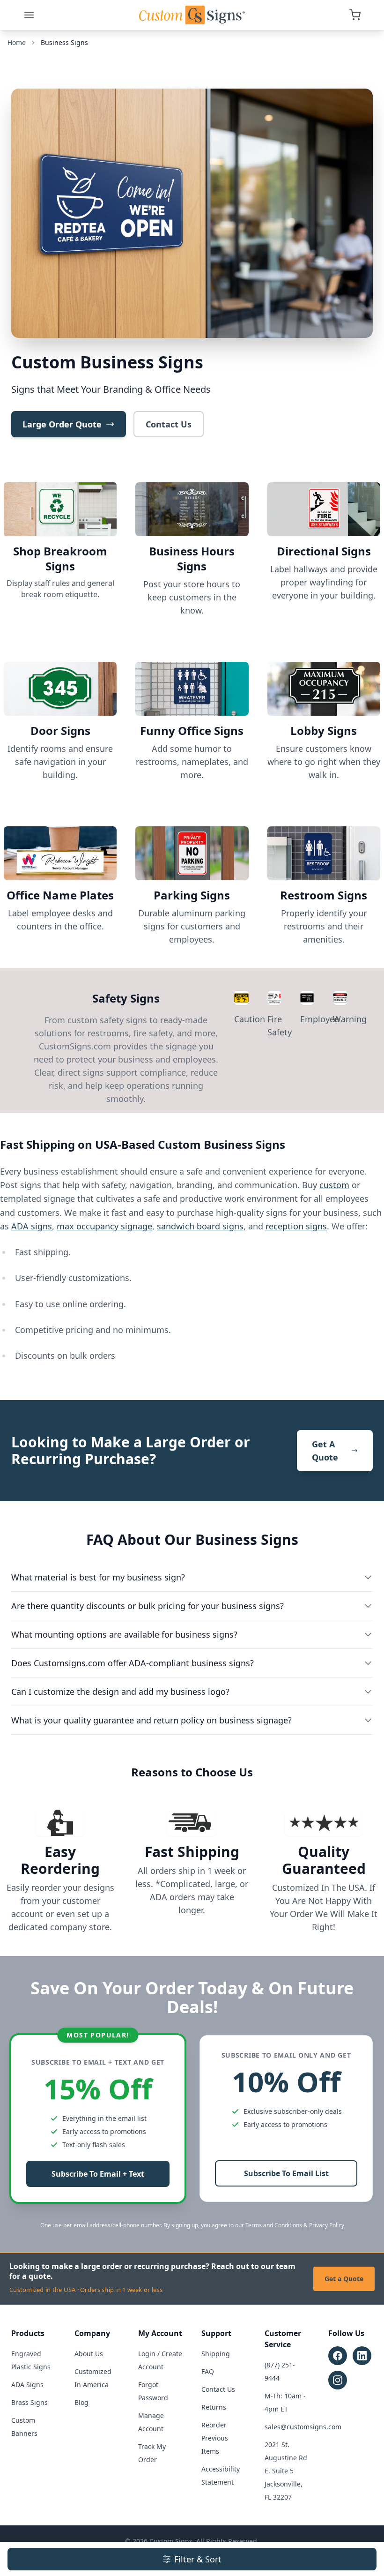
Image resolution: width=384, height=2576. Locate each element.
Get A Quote (325, 1451)
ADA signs (32, 1226)
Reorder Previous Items (215, 2438)
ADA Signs (27, 2385)
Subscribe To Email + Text (98, 2174)
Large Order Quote (62, 424)
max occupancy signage (104, 1226)
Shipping (216, 2354)
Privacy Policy (327, 2225)
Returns (214, 2407)
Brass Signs (30, 2402)
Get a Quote (344, 2279)
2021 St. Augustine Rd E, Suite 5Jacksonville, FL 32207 (286, 2471)
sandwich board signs (200, 1226)
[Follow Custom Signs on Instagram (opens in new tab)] (338, 2380)
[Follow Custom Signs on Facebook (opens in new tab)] (338, 2356)
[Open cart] (355, 15)
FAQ (208, 2371)
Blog (81, 2402)
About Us (89, 2354)
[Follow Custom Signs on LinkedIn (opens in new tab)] (362, 2356)
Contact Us (169, 424)
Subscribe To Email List (286, 2173)
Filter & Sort (198, 2559)
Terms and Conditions (274, 2225)
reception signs (296, 1226)
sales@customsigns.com (303, 2427)
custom (334, 1185)
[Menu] (29, 15)
